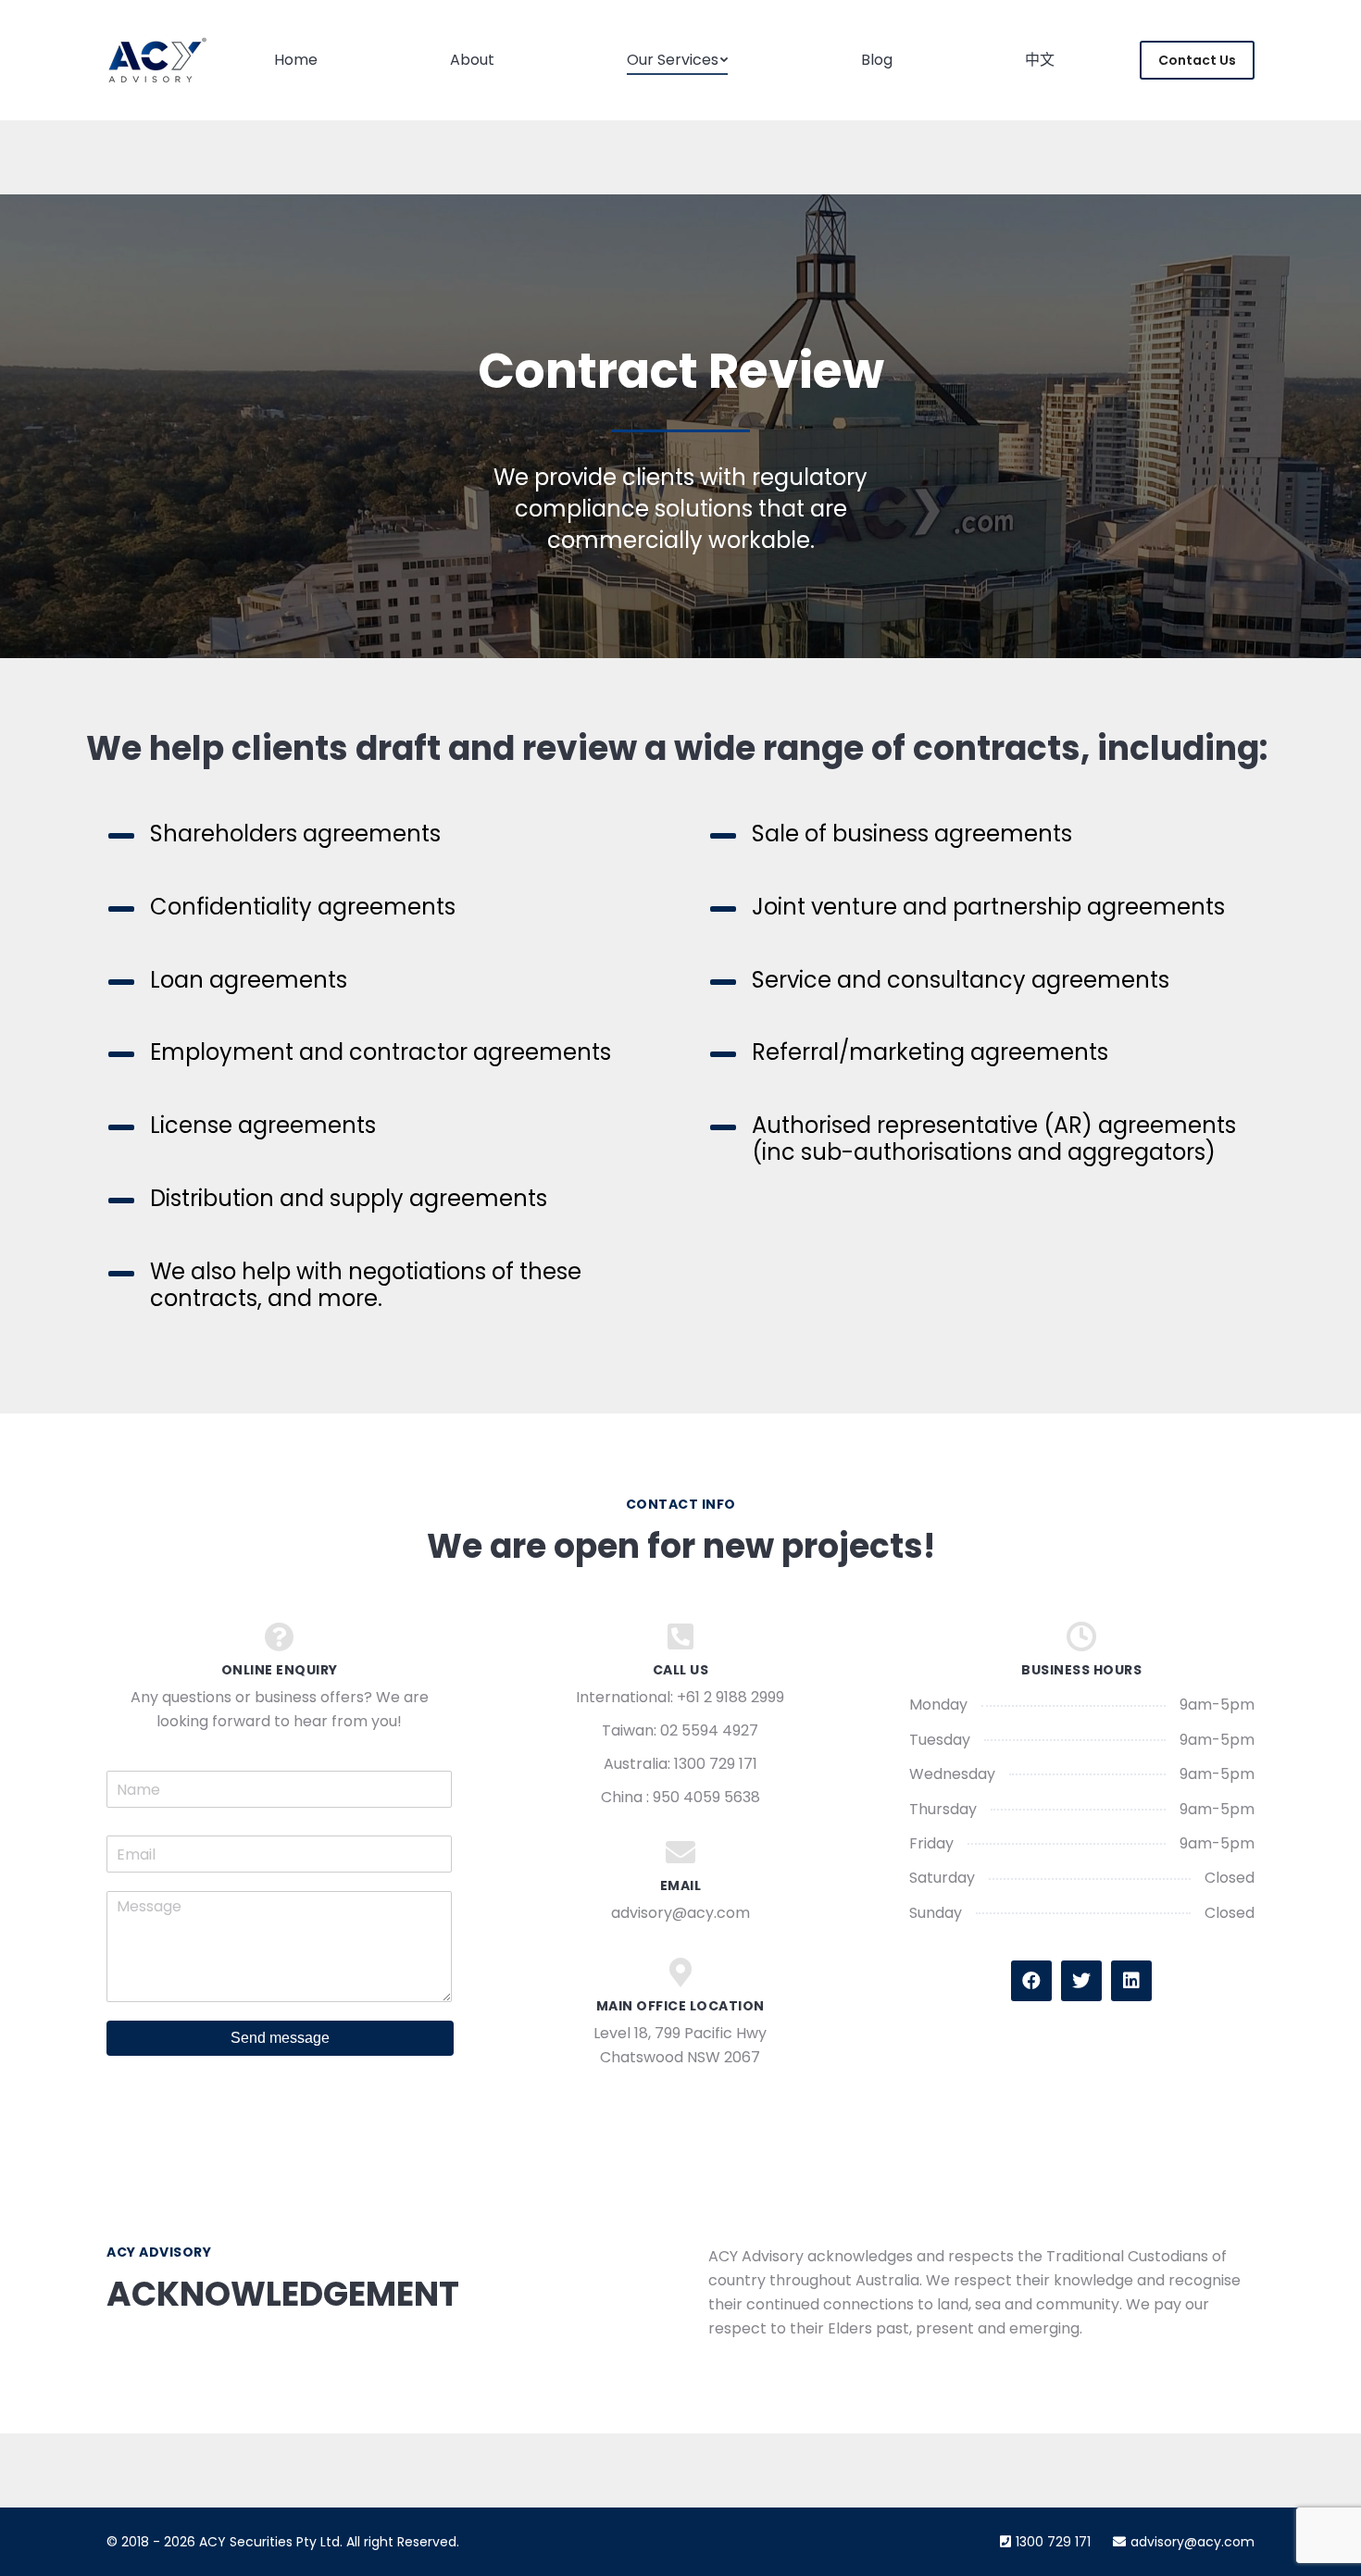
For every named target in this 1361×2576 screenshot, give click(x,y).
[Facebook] (1031, 1981)
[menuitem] (296, 60)
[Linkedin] (1131, 1981)
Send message (280, 2038)
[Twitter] (1081, 1981)
